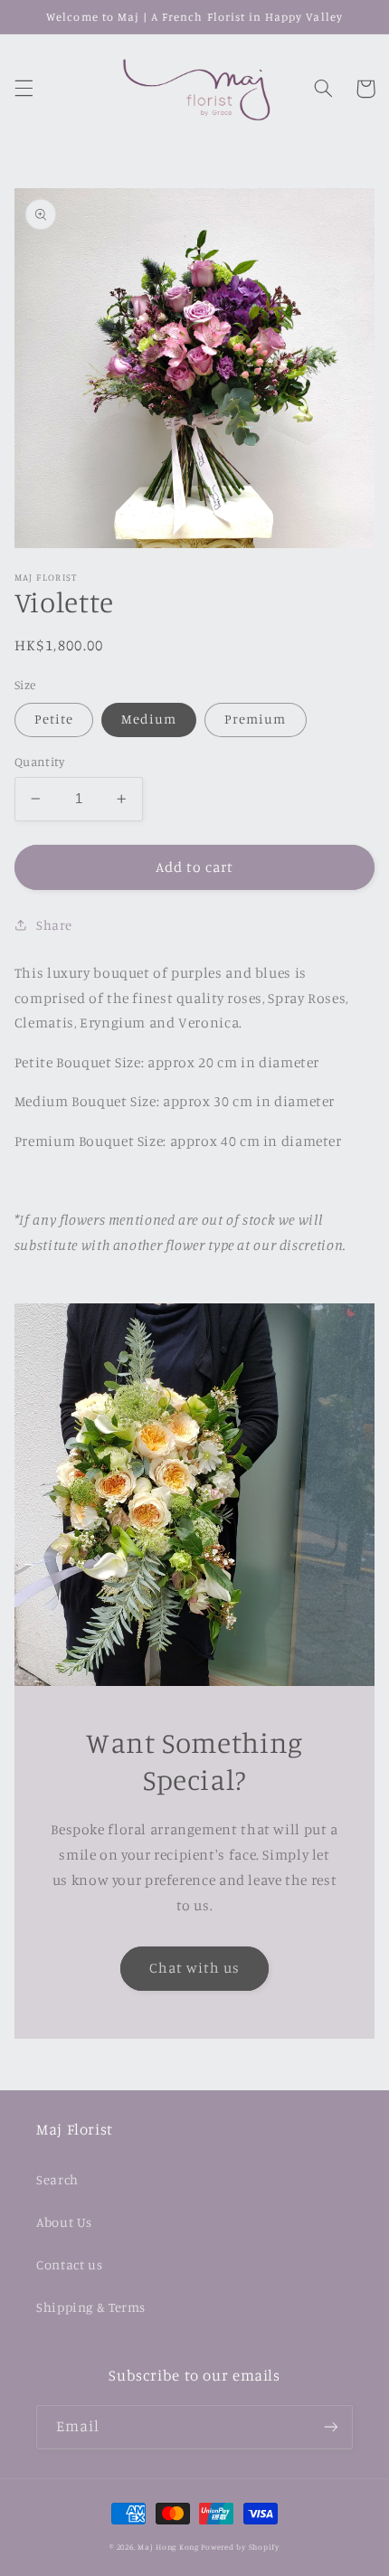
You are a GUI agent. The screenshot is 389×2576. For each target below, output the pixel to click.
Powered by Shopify (240, 2547)
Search (57, 2179)
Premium (255, 719)
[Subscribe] (331, 2427)
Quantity (39, 762)
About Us (64, 2222)
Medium (149, 719)
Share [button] (54, 925)
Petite (54, 719)
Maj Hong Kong (168, 2547)
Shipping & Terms (91, 2307)
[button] (24, 89)
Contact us (69, 2264)
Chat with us (195, 1968)
